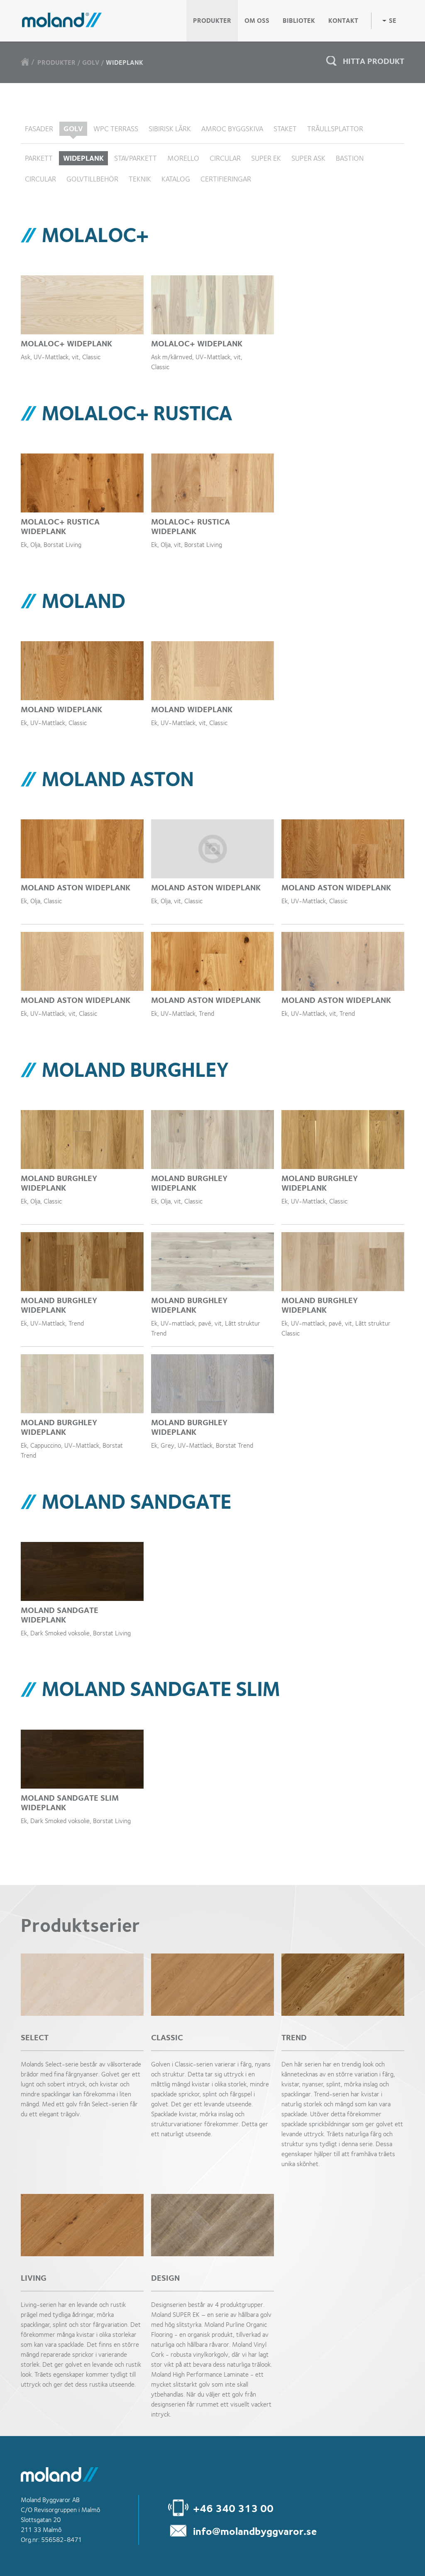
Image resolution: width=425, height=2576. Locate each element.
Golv (91, 63)
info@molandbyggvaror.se (255, 2531)
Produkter (56, 63)
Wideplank (125, 63)
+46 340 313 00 (233, 2508)
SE (393, 21)
